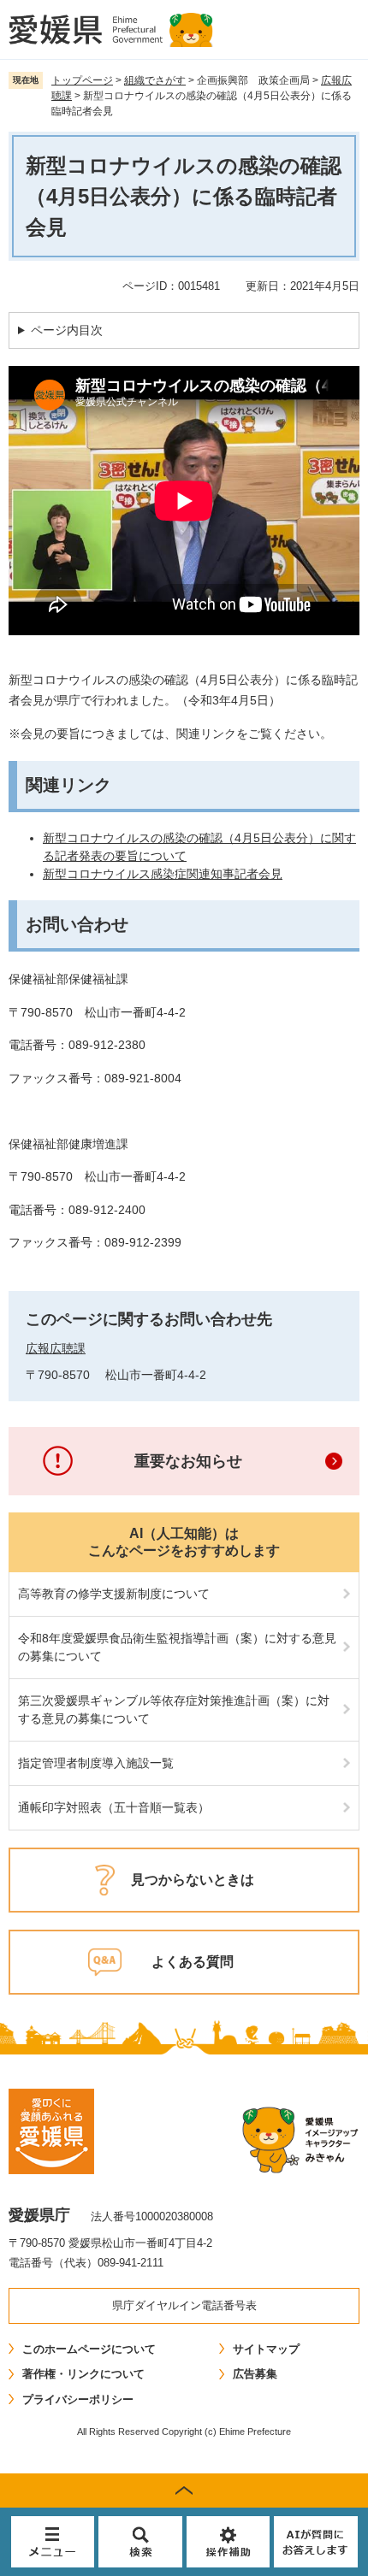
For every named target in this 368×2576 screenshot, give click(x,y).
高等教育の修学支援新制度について (114, 1594)
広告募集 (255, 2374)
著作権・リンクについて (83, 2374)
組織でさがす (155, 80)
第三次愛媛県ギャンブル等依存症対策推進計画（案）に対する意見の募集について (174, 1709)
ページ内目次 (67, 330)
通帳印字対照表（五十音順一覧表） (114, 1807)
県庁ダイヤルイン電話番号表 (184, 2305)
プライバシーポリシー (78, 2399)
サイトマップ (266, 2349)
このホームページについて (89, 2349)
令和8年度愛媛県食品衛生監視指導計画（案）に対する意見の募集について (177, 1647)
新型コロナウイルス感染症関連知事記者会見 (163, 874)
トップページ (82, 80)
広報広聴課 (56, 1348)
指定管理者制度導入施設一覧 (96, 1763)
